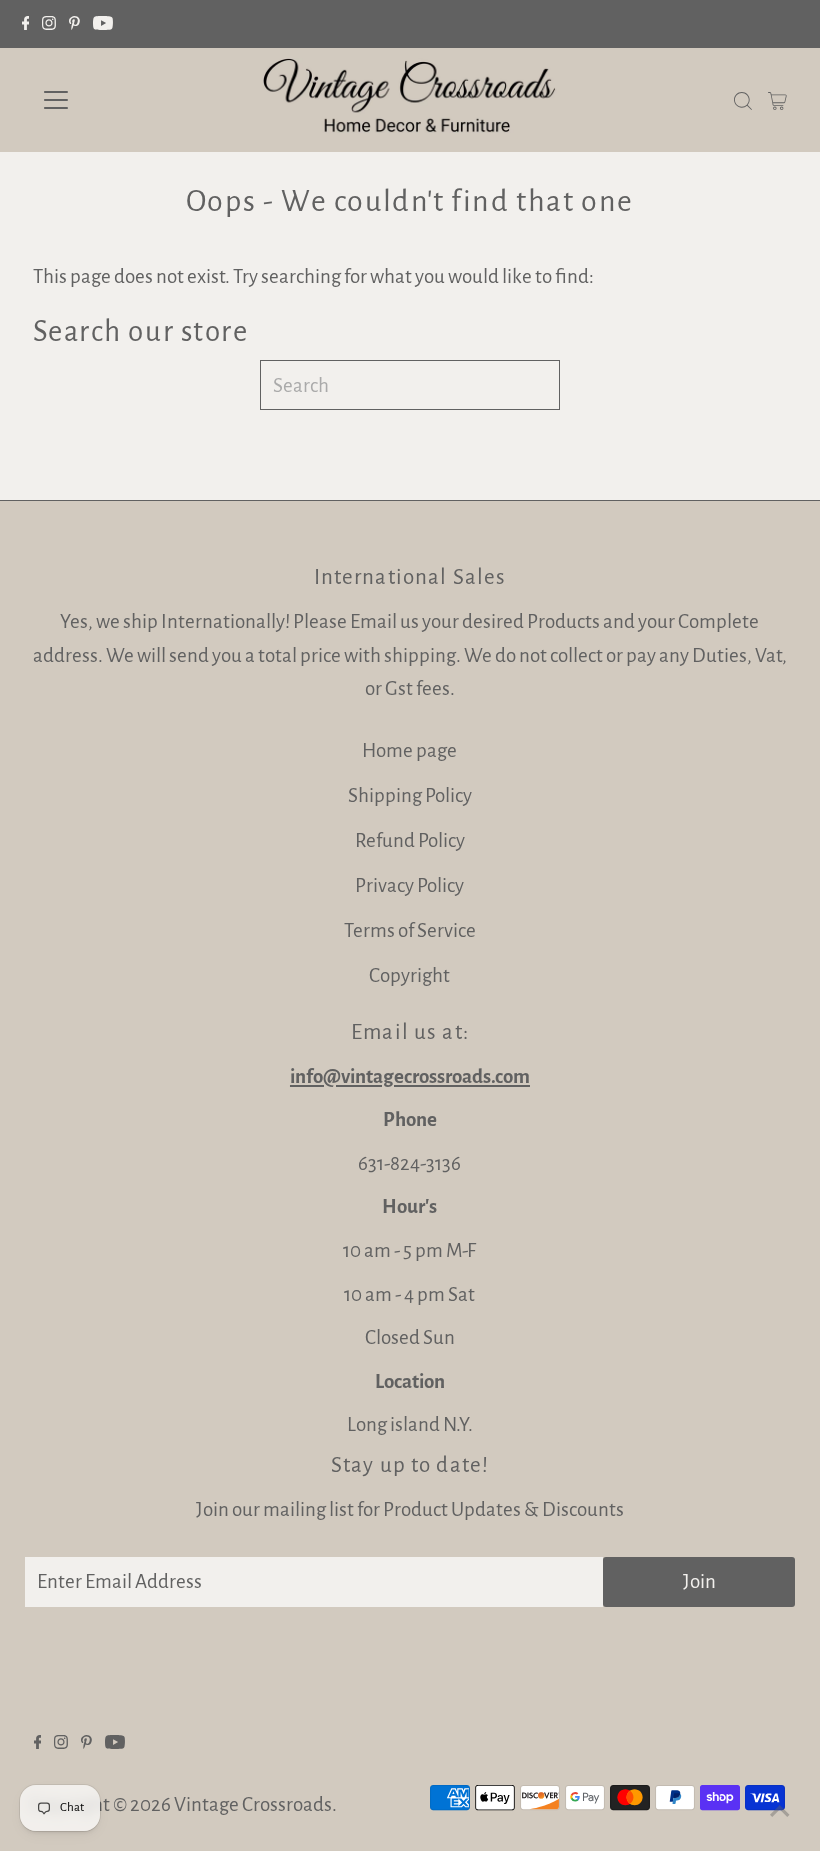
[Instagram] (49, 24)
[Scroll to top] (780, 1811)
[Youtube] (103, 24)
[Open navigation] (122, 100)
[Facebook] (26, 24)
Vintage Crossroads (253, 1804)
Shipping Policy (410, 795)
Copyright (409, 975)
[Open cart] (777, 100)
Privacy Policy (409, 885)
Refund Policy (410, 840)
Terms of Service (410, 930)
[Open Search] (743, 99)
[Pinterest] (74, 24)
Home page (409, 750)
